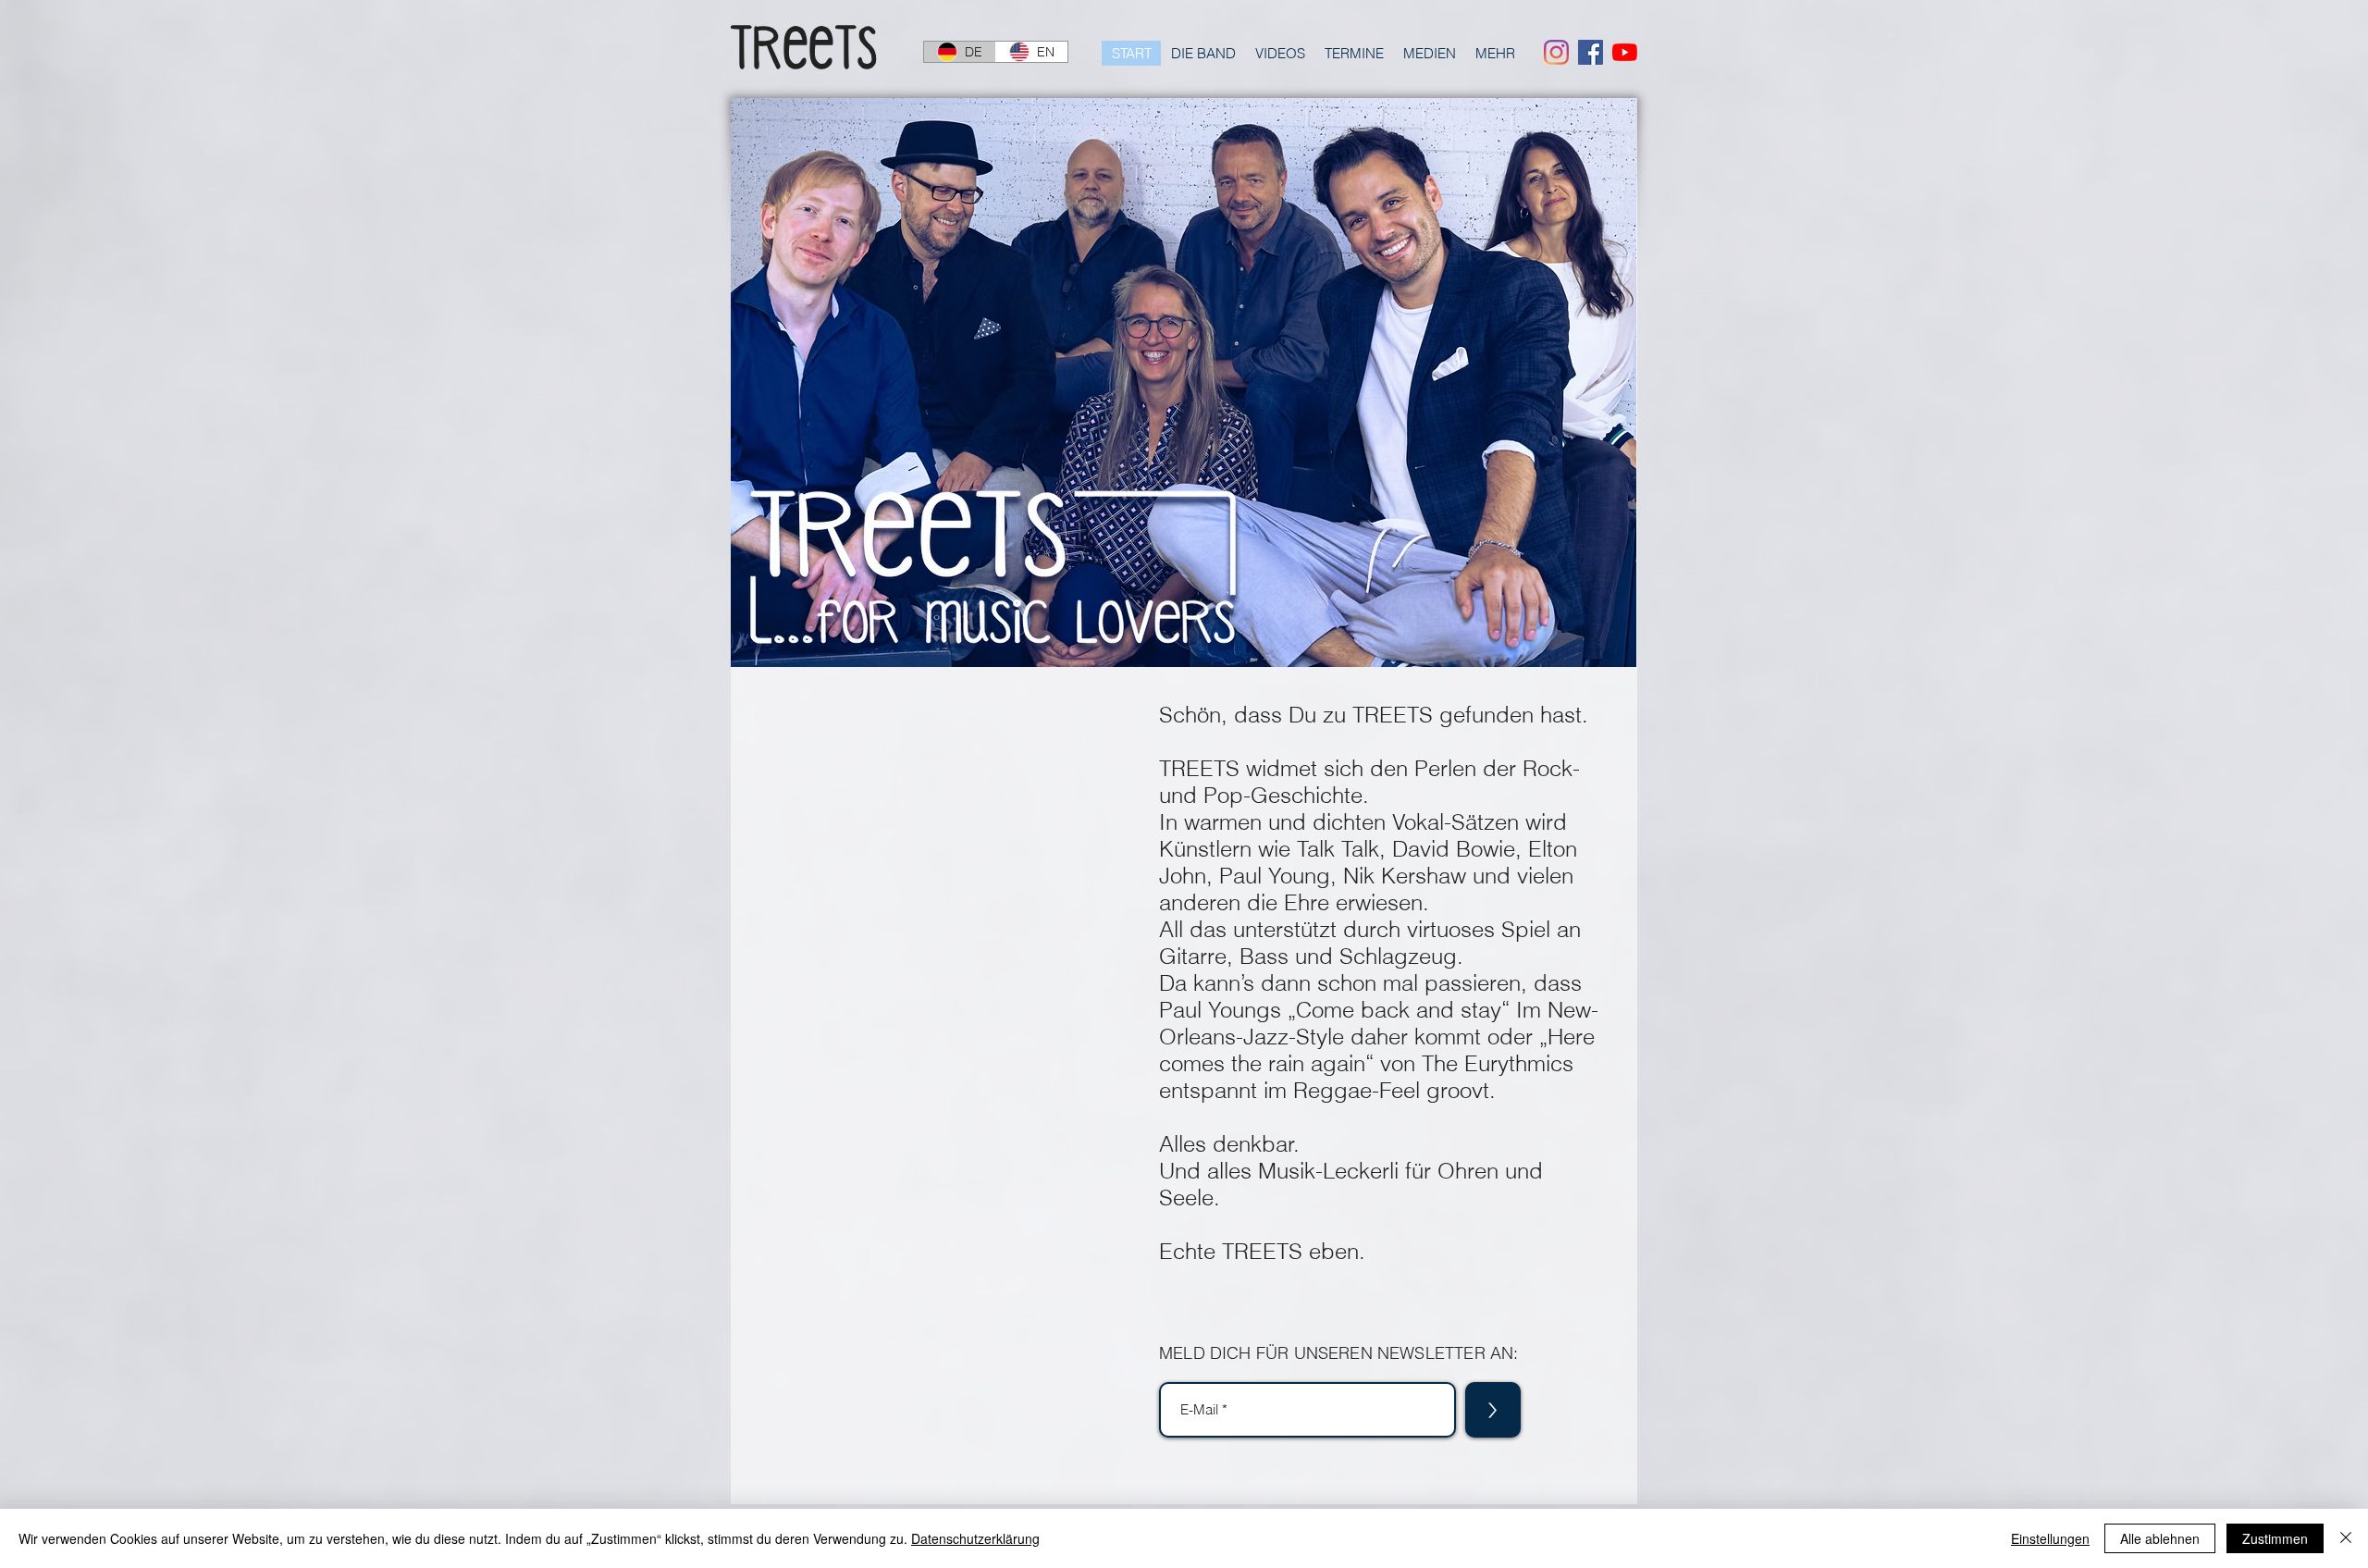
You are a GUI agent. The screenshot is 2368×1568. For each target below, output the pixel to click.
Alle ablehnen (2160, 1538)
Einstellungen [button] (2050, 1538)
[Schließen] (2346, 1538)
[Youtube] (1625, 52)
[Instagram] (1556, 52)
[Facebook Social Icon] (1591, 52)
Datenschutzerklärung (975, 1538)
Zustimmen (2275, 1538)
